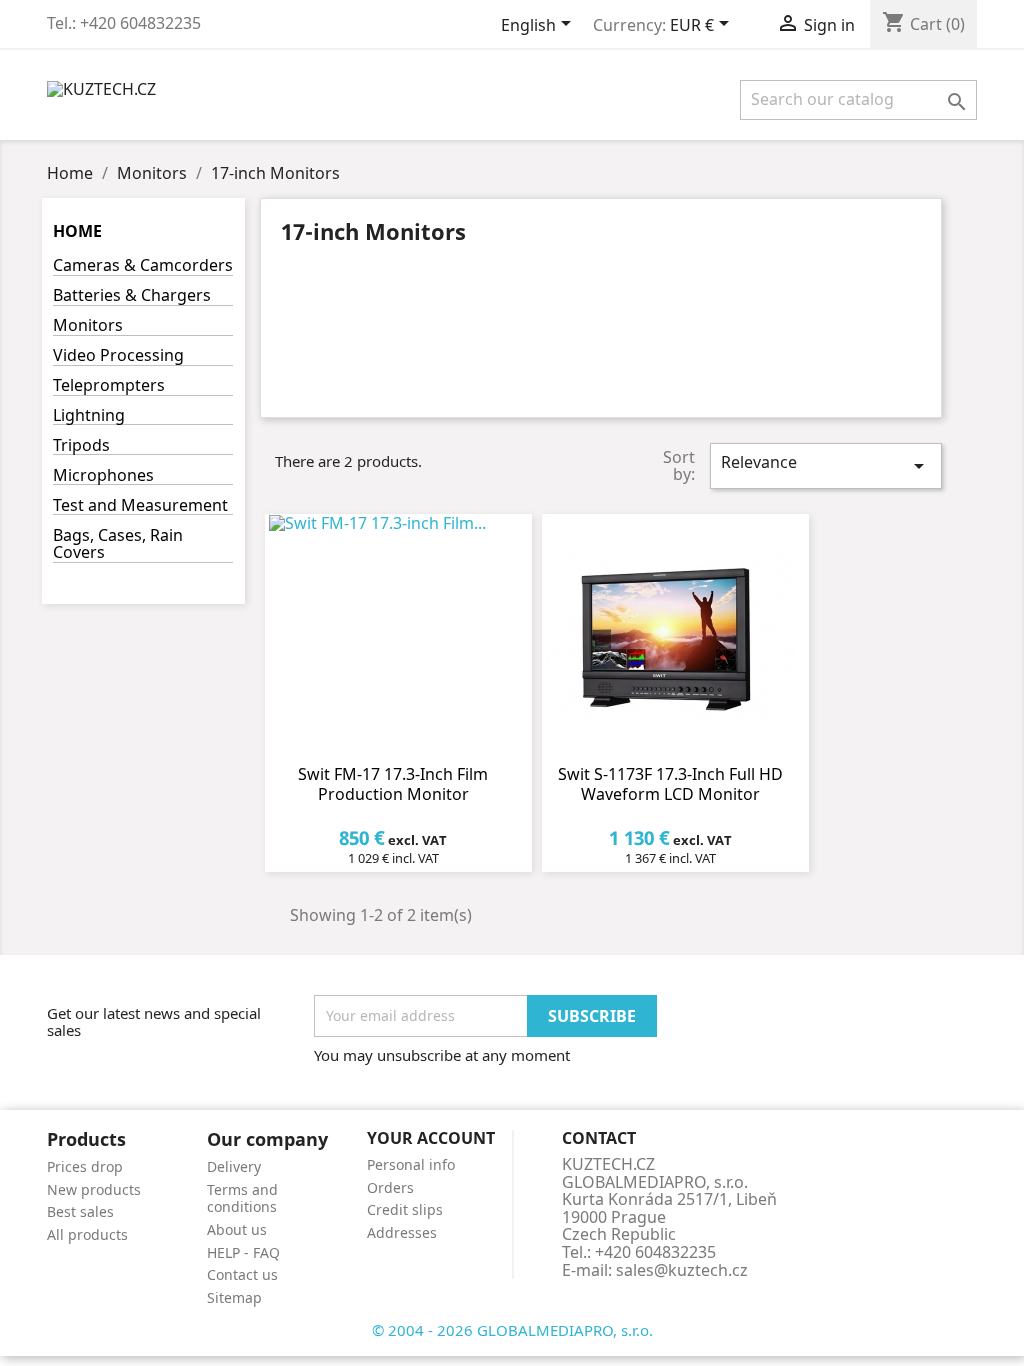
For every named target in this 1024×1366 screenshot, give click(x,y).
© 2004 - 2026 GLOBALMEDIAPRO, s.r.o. (512, 1330)
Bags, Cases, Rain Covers (118, 545)
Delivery (234, 1166)
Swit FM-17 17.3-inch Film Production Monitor (393, 784)
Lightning (89, 416)
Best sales (80, 1211)
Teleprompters (109, 386)
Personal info (411, 1164)
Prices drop (85, 1166)
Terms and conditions (242, 1198)
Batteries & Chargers (132, 296)
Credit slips (405, 1209)
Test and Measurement (140, 506)
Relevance (826, 464)
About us (237, 1229)
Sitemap (234, 1297)
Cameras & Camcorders (143, 266)
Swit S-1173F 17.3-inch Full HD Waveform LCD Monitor (670, 784)
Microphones (103, 476)
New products (94, 1189)
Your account (431, 1138)
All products (87, 1234)
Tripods (81, 446)
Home (77, 231)
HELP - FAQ (243, 1252)
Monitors (88, 326)
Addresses (402, 1232)
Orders (390, 1187)
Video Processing (118, 356)
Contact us (242, 1274)
